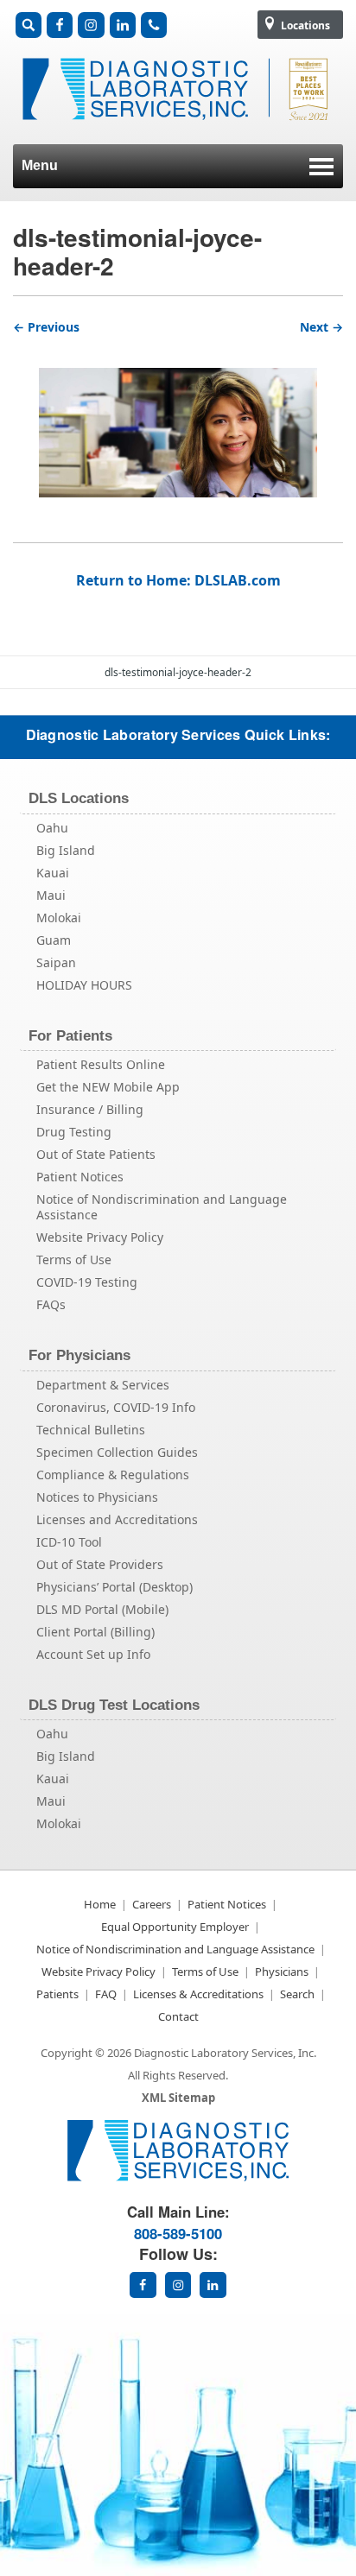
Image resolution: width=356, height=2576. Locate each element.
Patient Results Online (101, 1064)
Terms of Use (74, 1260)
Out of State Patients (96, 1154)
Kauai (53, 873)
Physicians (282, 1972)
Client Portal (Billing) (95, 1632)
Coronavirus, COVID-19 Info (116, 1407)
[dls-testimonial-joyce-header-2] (178, 418)
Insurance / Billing (90, 1109)
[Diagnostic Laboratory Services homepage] (178, 2177)
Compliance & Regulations (113, 1475)
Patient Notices (80, 1177)
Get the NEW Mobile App (108, 1087)
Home (100, 1904)
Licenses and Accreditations (117, 1519)
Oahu (52, 828)
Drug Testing (74, 1132)
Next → (321, 327)
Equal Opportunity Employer (175, 1927)
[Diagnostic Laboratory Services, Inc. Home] (178, 129)
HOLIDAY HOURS (84, 985)
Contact (178, 2016)
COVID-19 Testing (87, 1282)
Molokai (59, 918)
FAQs (51, 1304)
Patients (57, 1994)
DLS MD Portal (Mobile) (102, 1609)
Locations (304, 25)
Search (297, 1994)
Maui (51, 895)
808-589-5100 (178, 2233)
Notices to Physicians (97, 1497)
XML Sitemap (178, 2098)
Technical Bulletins (91, 1430)
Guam (54, 940)
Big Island (66, 850)
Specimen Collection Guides (117, 1452)
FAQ (106, 1994)
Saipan (56, 962)
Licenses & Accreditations (198, 1994)
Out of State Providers (100, 1564)
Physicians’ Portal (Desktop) (114, 1587)
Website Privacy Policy (100, 1237)
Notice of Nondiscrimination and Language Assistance (162, 1207)
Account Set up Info (93, 1654)
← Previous (46, 327)
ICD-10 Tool (69, 1542)
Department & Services (103, 1385)
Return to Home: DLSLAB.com (178, 580)
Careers (152, 1904)
